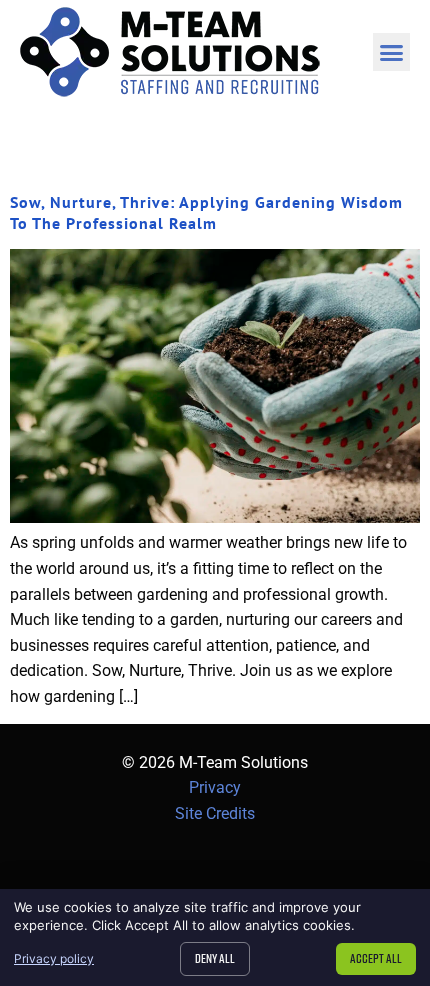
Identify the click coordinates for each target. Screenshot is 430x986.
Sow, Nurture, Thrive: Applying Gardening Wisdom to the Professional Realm (206, 212)
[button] (392, 52)
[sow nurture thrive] (215, 517)
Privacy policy (54, 958)
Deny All (215, 958)
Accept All (376, 958)
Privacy (215, 787)
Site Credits (215, 813)
